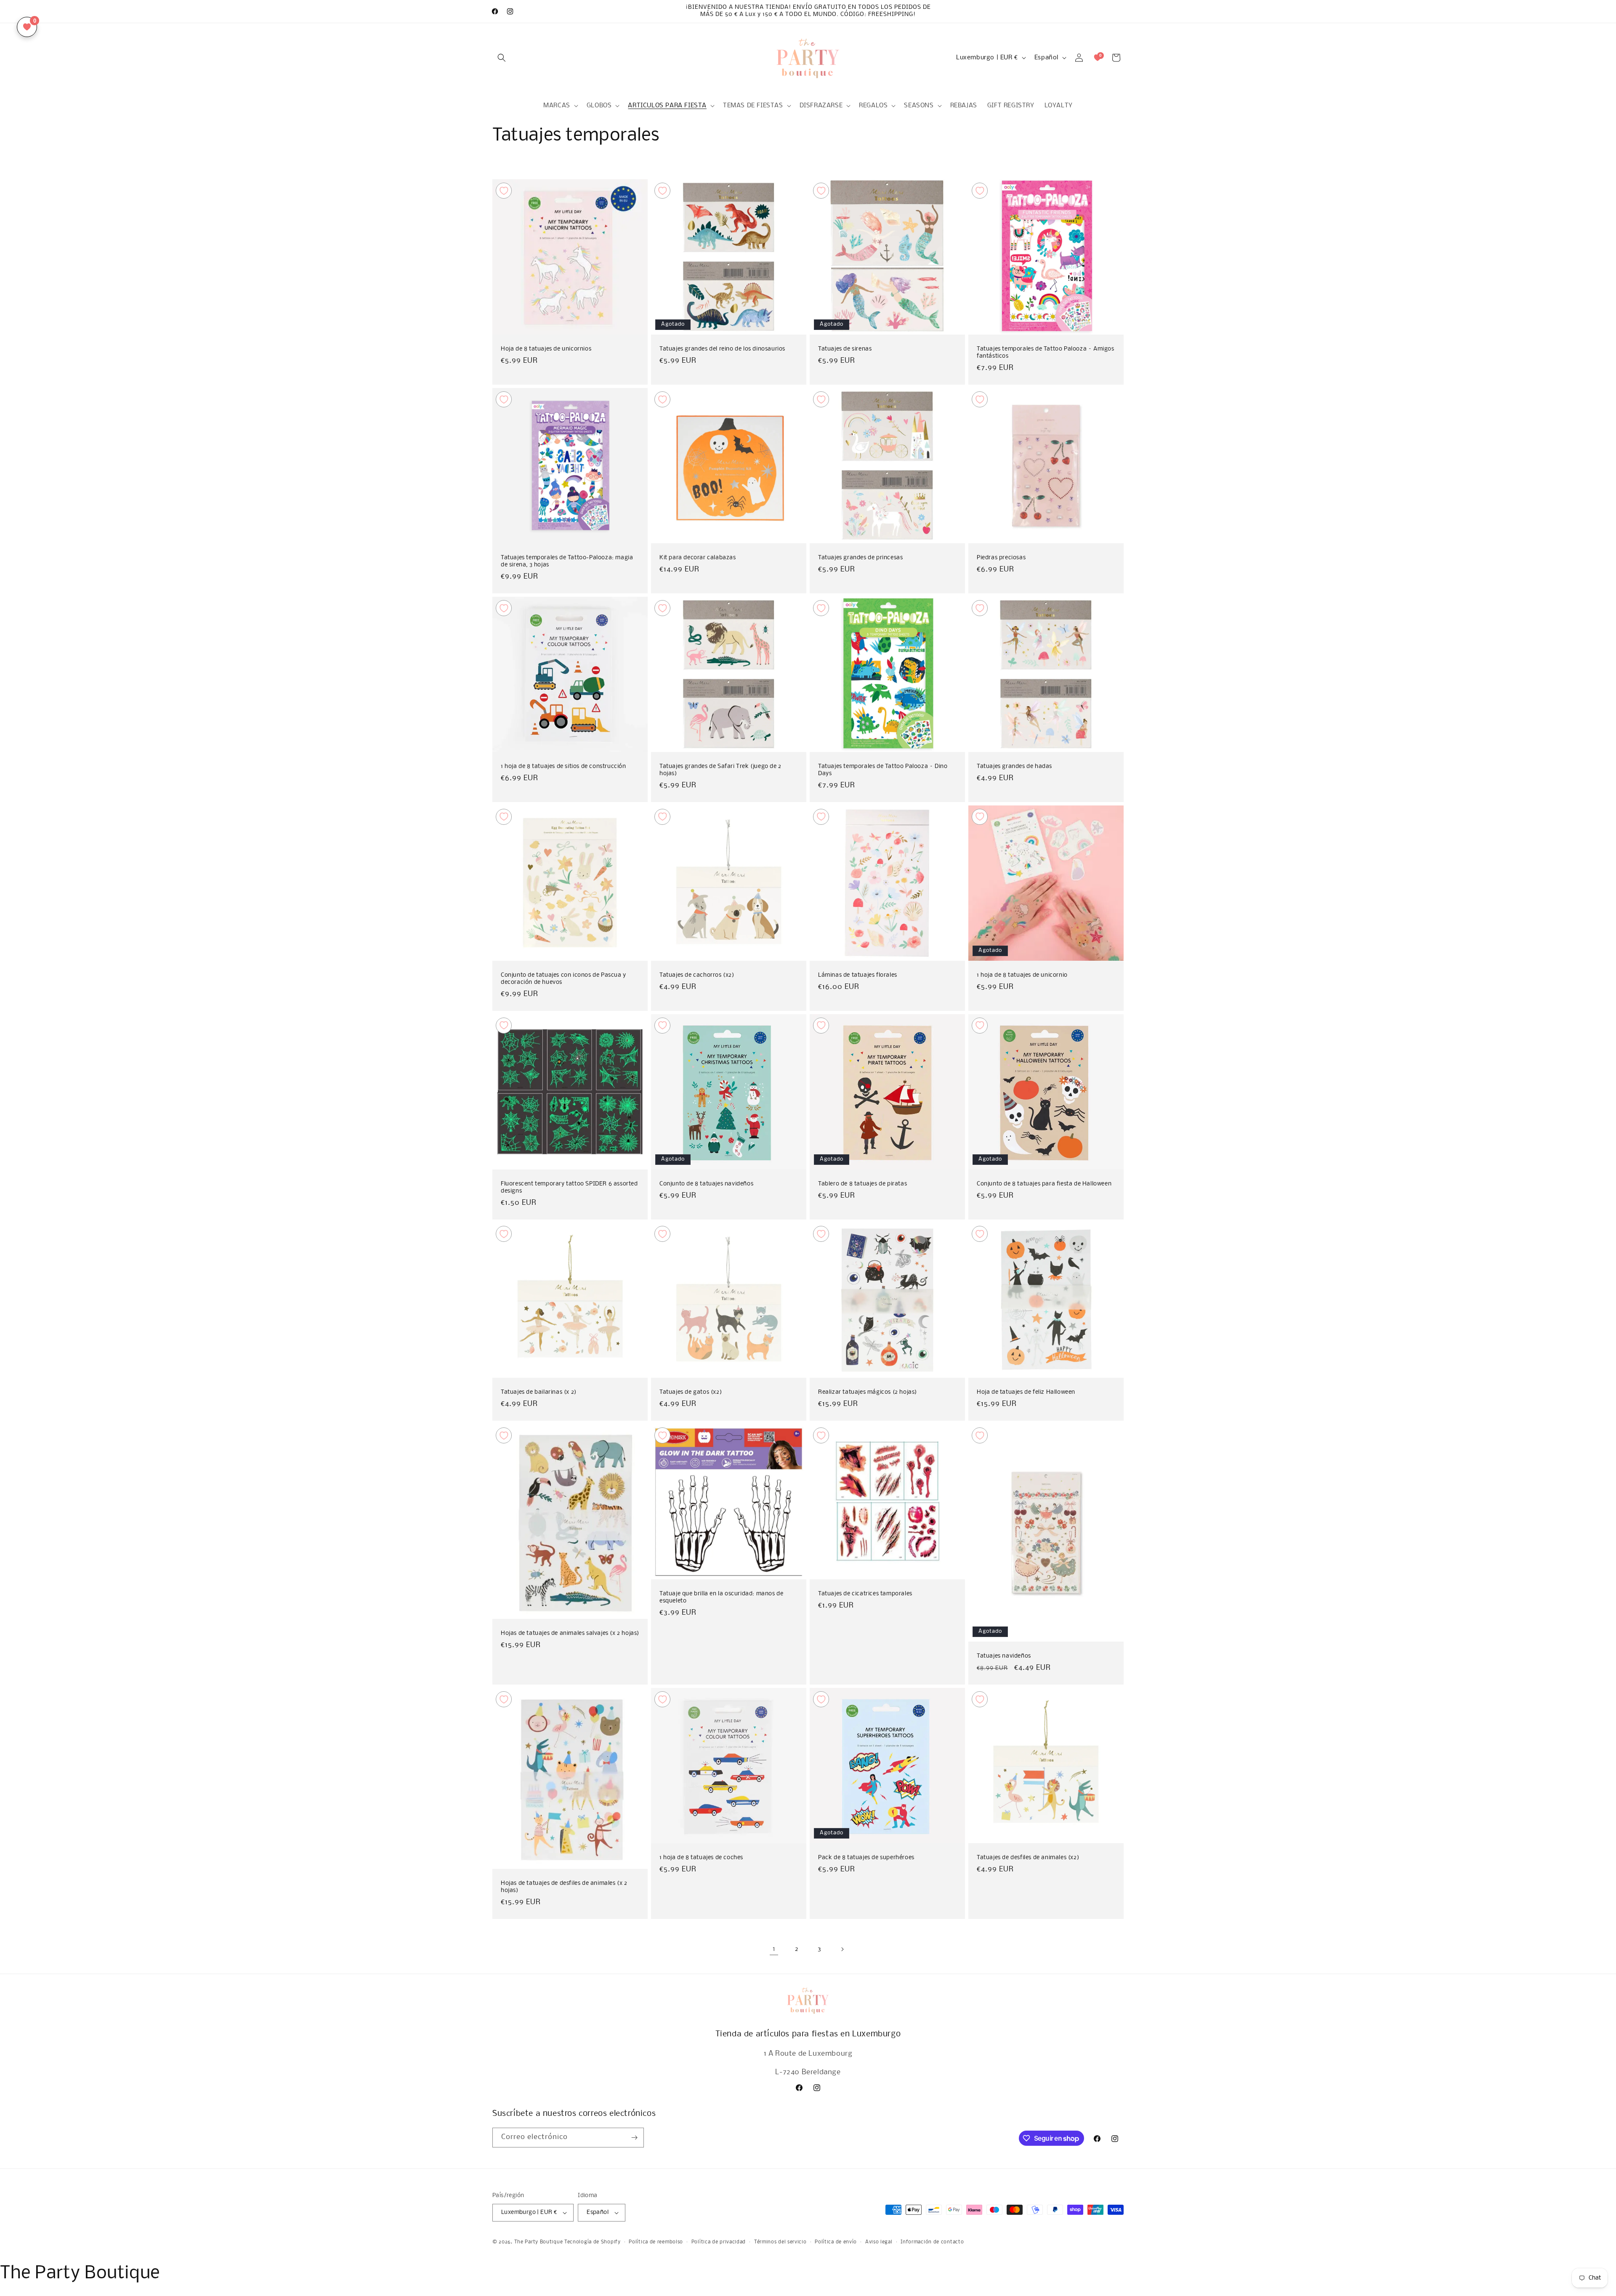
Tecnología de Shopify (593, 2242)
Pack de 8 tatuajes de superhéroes (866, 1858)
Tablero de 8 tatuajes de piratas (862, 1184)
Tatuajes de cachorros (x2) (697, 975)
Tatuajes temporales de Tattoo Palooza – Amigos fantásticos (1046, 353)
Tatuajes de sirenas (845, 349)
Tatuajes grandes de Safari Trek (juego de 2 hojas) (720, 770)
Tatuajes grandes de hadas (1014, 767)
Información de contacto (932, 2242)
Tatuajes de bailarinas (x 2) (539, 1392)
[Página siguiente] (842, 1949)
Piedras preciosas (1001, 558)
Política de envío (836, 2242)
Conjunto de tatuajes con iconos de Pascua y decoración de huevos (563, 979)
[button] (502, 58)
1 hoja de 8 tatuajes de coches (701, 1858)
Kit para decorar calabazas (698, 558)
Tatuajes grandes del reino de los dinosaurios (722, 349)
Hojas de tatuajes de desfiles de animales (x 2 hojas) (564, 1887)
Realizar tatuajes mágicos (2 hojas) (868, 1392)
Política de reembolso (656, 2242)
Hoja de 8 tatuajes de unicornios (546, 349)
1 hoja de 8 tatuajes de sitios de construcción (563, 767)
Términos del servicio (780, 2242)
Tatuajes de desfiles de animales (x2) (1028, 1858)
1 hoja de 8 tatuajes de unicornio (1022, 975)
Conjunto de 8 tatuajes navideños (706, 1184)
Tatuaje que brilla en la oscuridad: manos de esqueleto (721, 1597)
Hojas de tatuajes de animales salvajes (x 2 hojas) (570, 1634)
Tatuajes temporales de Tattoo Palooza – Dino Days (883, 770)
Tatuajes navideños (1004, 1656)
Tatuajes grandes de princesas (860, 558)
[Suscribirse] (634, 2138)
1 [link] (774, 1949)
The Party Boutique (539, 2242)
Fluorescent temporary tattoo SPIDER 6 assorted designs (569, 1188)
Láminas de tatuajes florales (858, 975)
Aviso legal (879, 2242)
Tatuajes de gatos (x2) (691, 1392)
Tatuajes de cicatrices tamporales (865, 1594)
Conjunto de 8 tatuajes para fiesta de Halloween (1044, 1184)
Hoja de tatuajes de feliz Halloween (1026, 1392)
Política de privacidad (719, 2242)
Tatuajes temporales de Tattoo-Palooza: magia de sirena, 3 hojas (567, 561)
